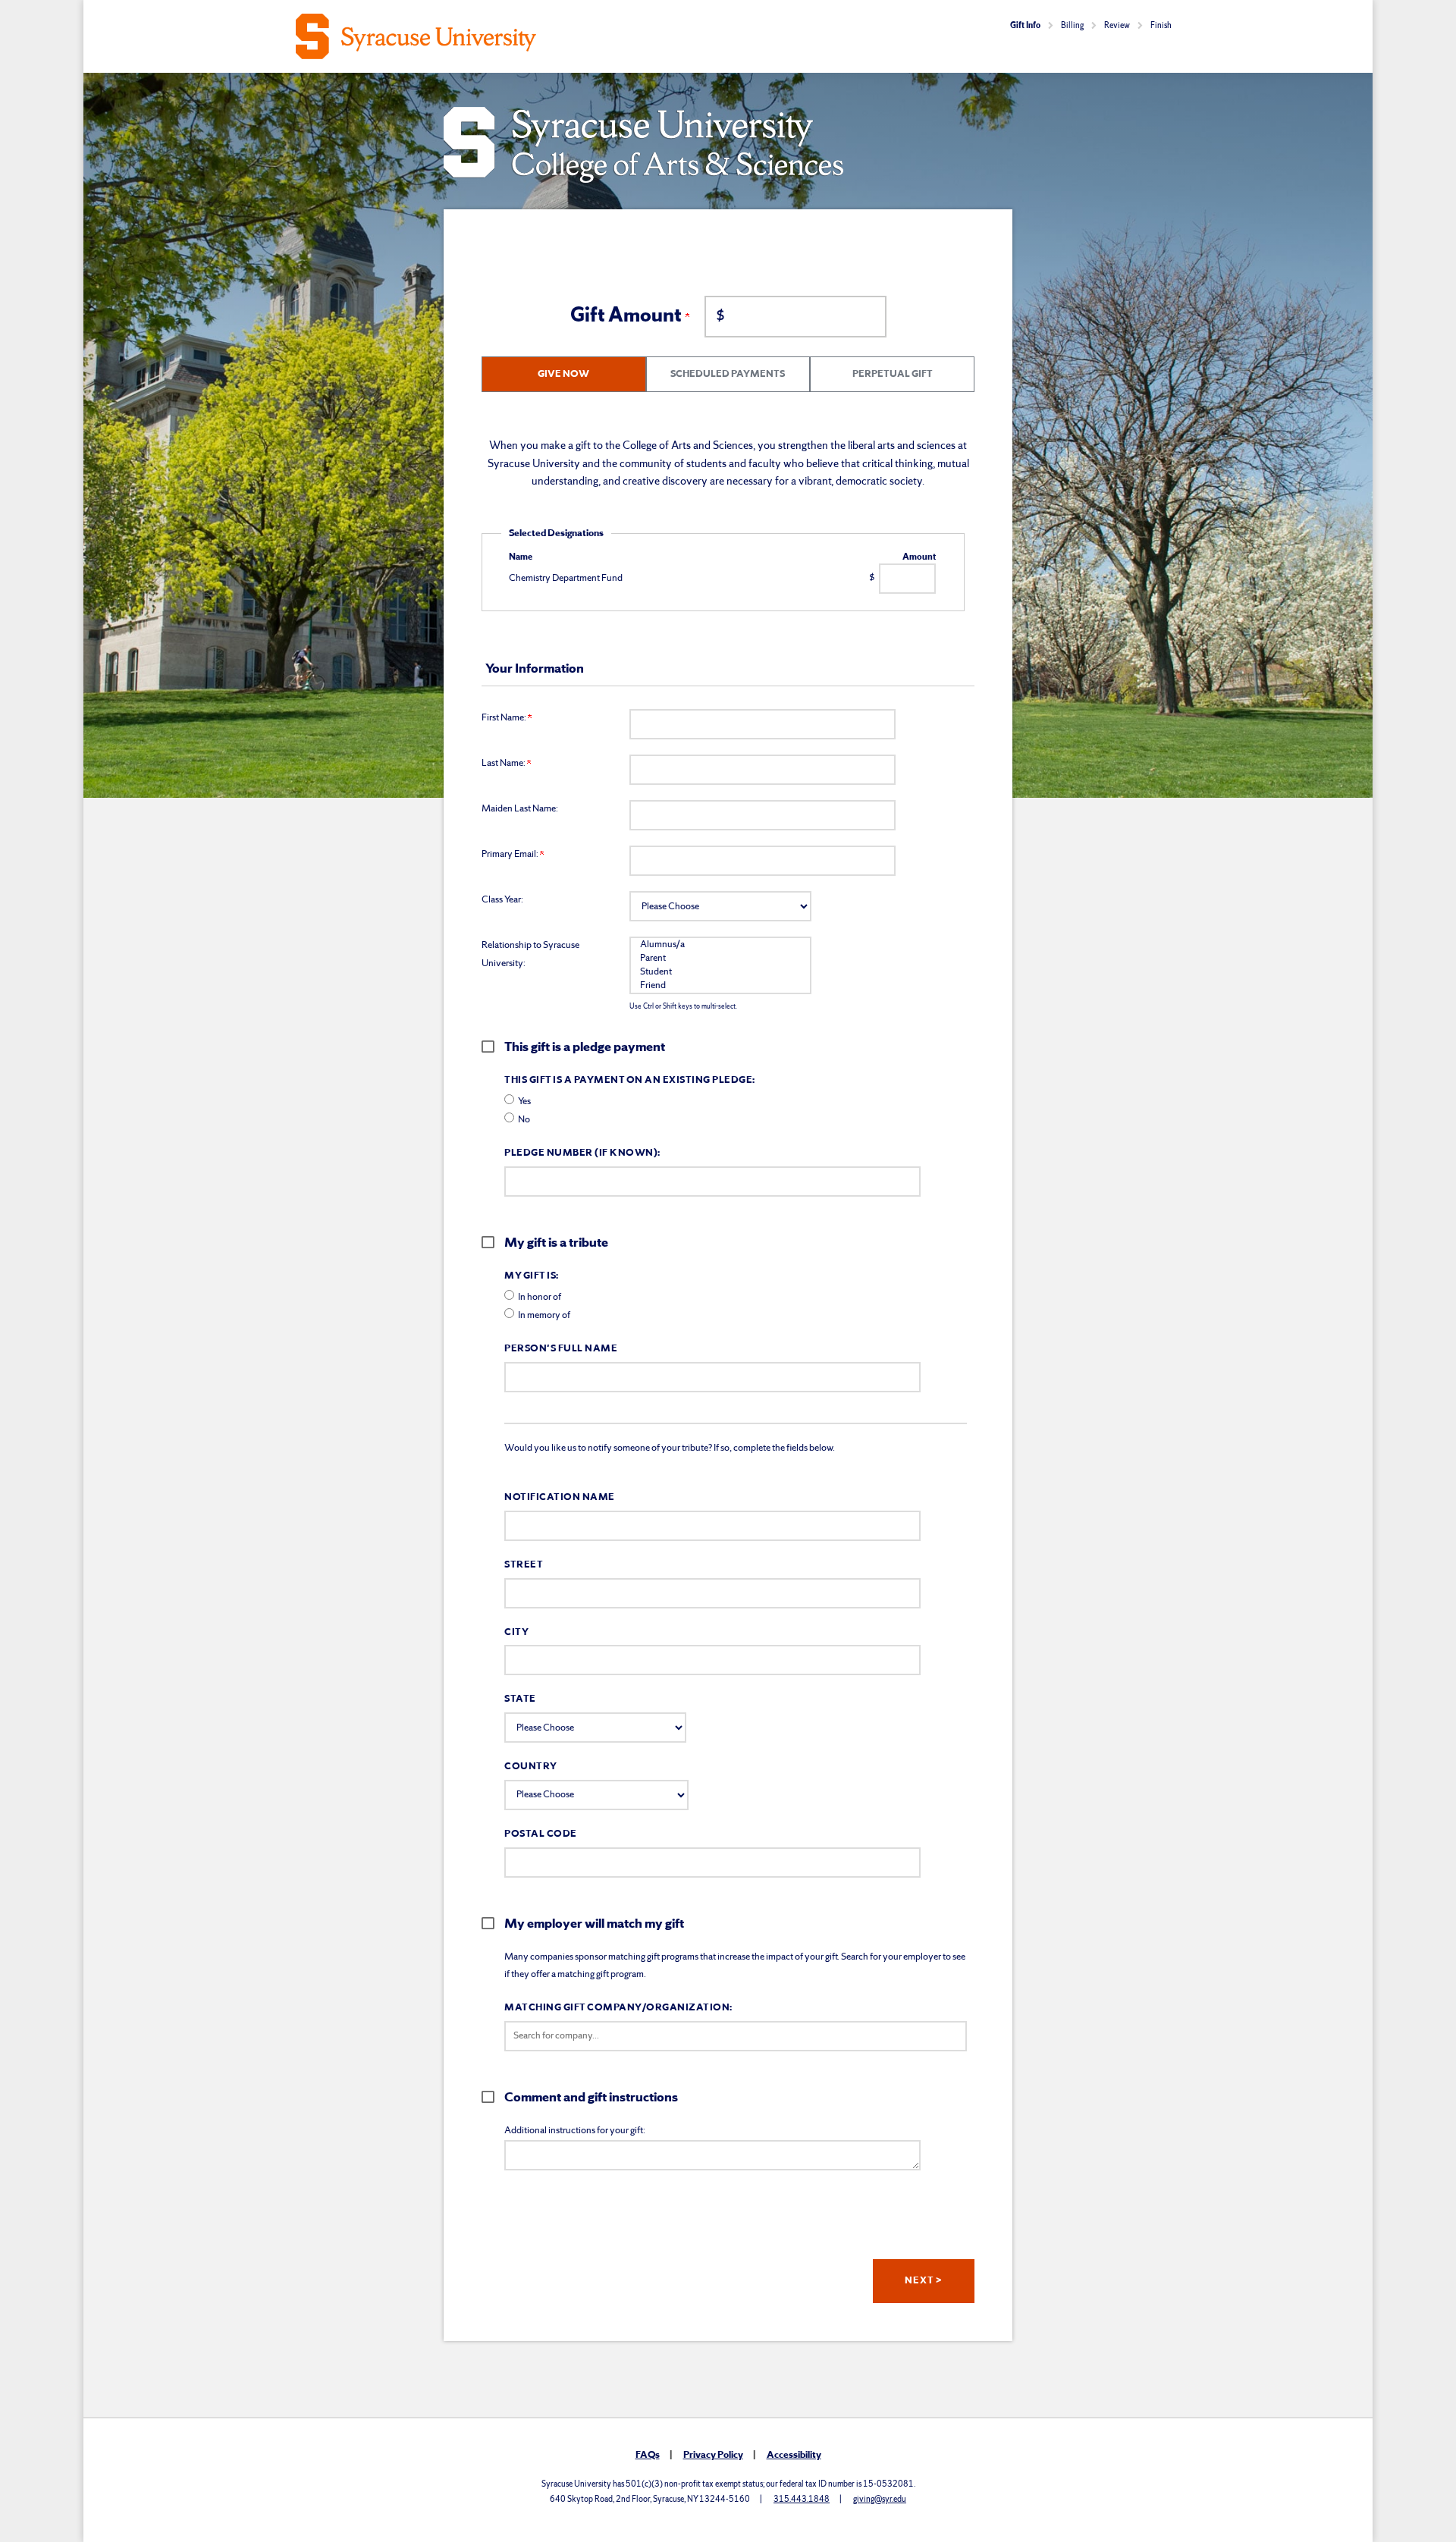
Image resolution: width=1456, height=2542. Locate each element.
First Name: (505, 718)
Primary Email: (511, 854)
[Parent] (720, 959)
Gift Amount (628, 316)
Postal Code (541, 1834)
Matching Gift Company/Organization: (618, 2008)
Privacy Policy (713, 2455)
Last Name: (504, 763)
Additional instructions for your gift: (575, 2131)
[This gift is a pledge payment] (493, 1047)
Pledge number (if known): (582, 1153)
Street (524, 1565)
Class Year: (502, 900)
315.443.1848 (802, 2500)
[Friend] (720, 986)
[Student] (720, 972)
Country (531, 1767)
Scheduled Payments (728, 374)
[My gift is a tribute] (493, 1242)
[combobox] (736, 2036)
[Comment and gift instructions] (493, 2097)
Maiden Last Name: (520, 809)
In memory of (544, 1315)
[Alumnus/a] (720, 945)
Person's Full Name (561, 1349)
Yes (524, 1102)
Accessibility (794, 2455)
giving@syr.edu (880, 2500)
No (524, 1120)
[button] (736, 2036)
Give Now (563, 374)
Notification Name (560, 1497)
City (516, 1632)
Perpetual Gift (893, 374)
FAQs (648, 2455)
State (520, 1699)
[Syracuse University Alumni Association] (506, 36)
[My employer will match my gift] (493, 1923)
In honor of (540, 1297)
